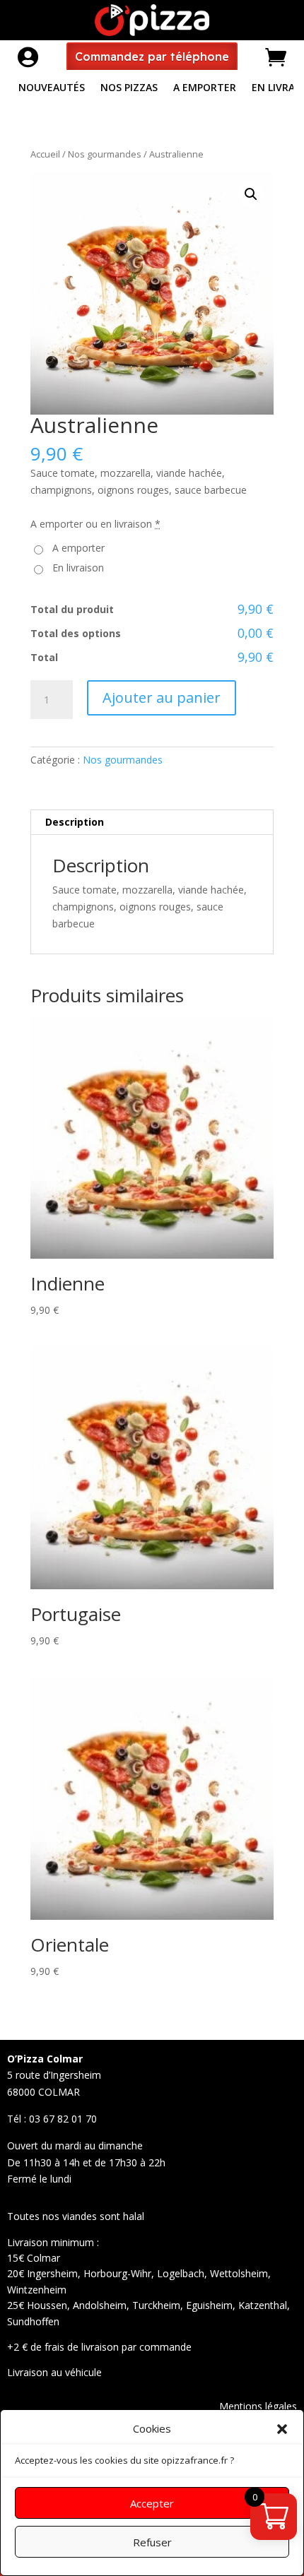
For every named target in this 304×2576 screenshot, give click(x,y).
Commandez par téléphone (152, 57)
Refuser (152, 2542)
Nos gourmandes (105, 154)
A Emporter (205, 88)
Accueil (45, 154)
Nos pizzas (129, 88)
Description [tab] (75, 822)
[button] (282, 2429)
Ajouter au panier (162, 698)
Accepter (152, 2503)
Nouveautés (52, 88)
